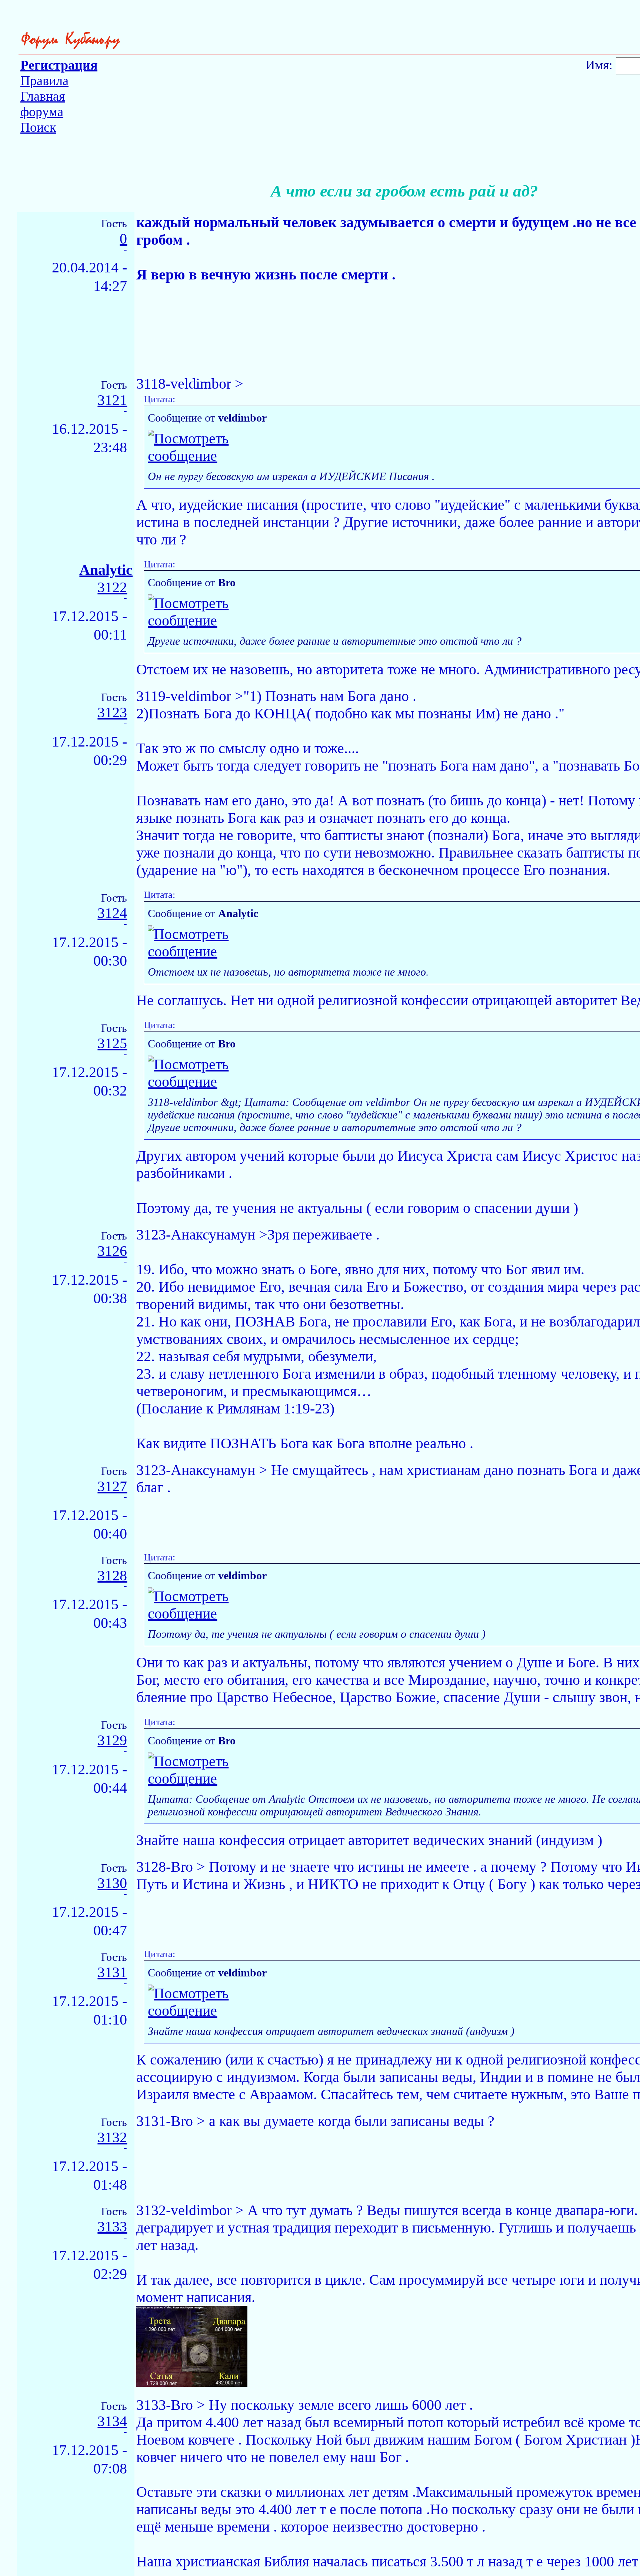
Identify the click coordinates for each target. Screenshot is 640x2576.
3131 (112, 1973)
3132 (112, 2138)
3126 (112, 1251)
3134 (112, 2421)
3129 (112, 1740)
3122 (112, 588)
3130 (112, 1883)
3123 (112, 713)
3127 (112, 1487)
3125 (112, 1044)
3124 (112, 913)
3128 (112, 1576)
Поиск (38, 127)
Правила (44, 81)
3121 (112, 400)
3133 (112, 2227)
